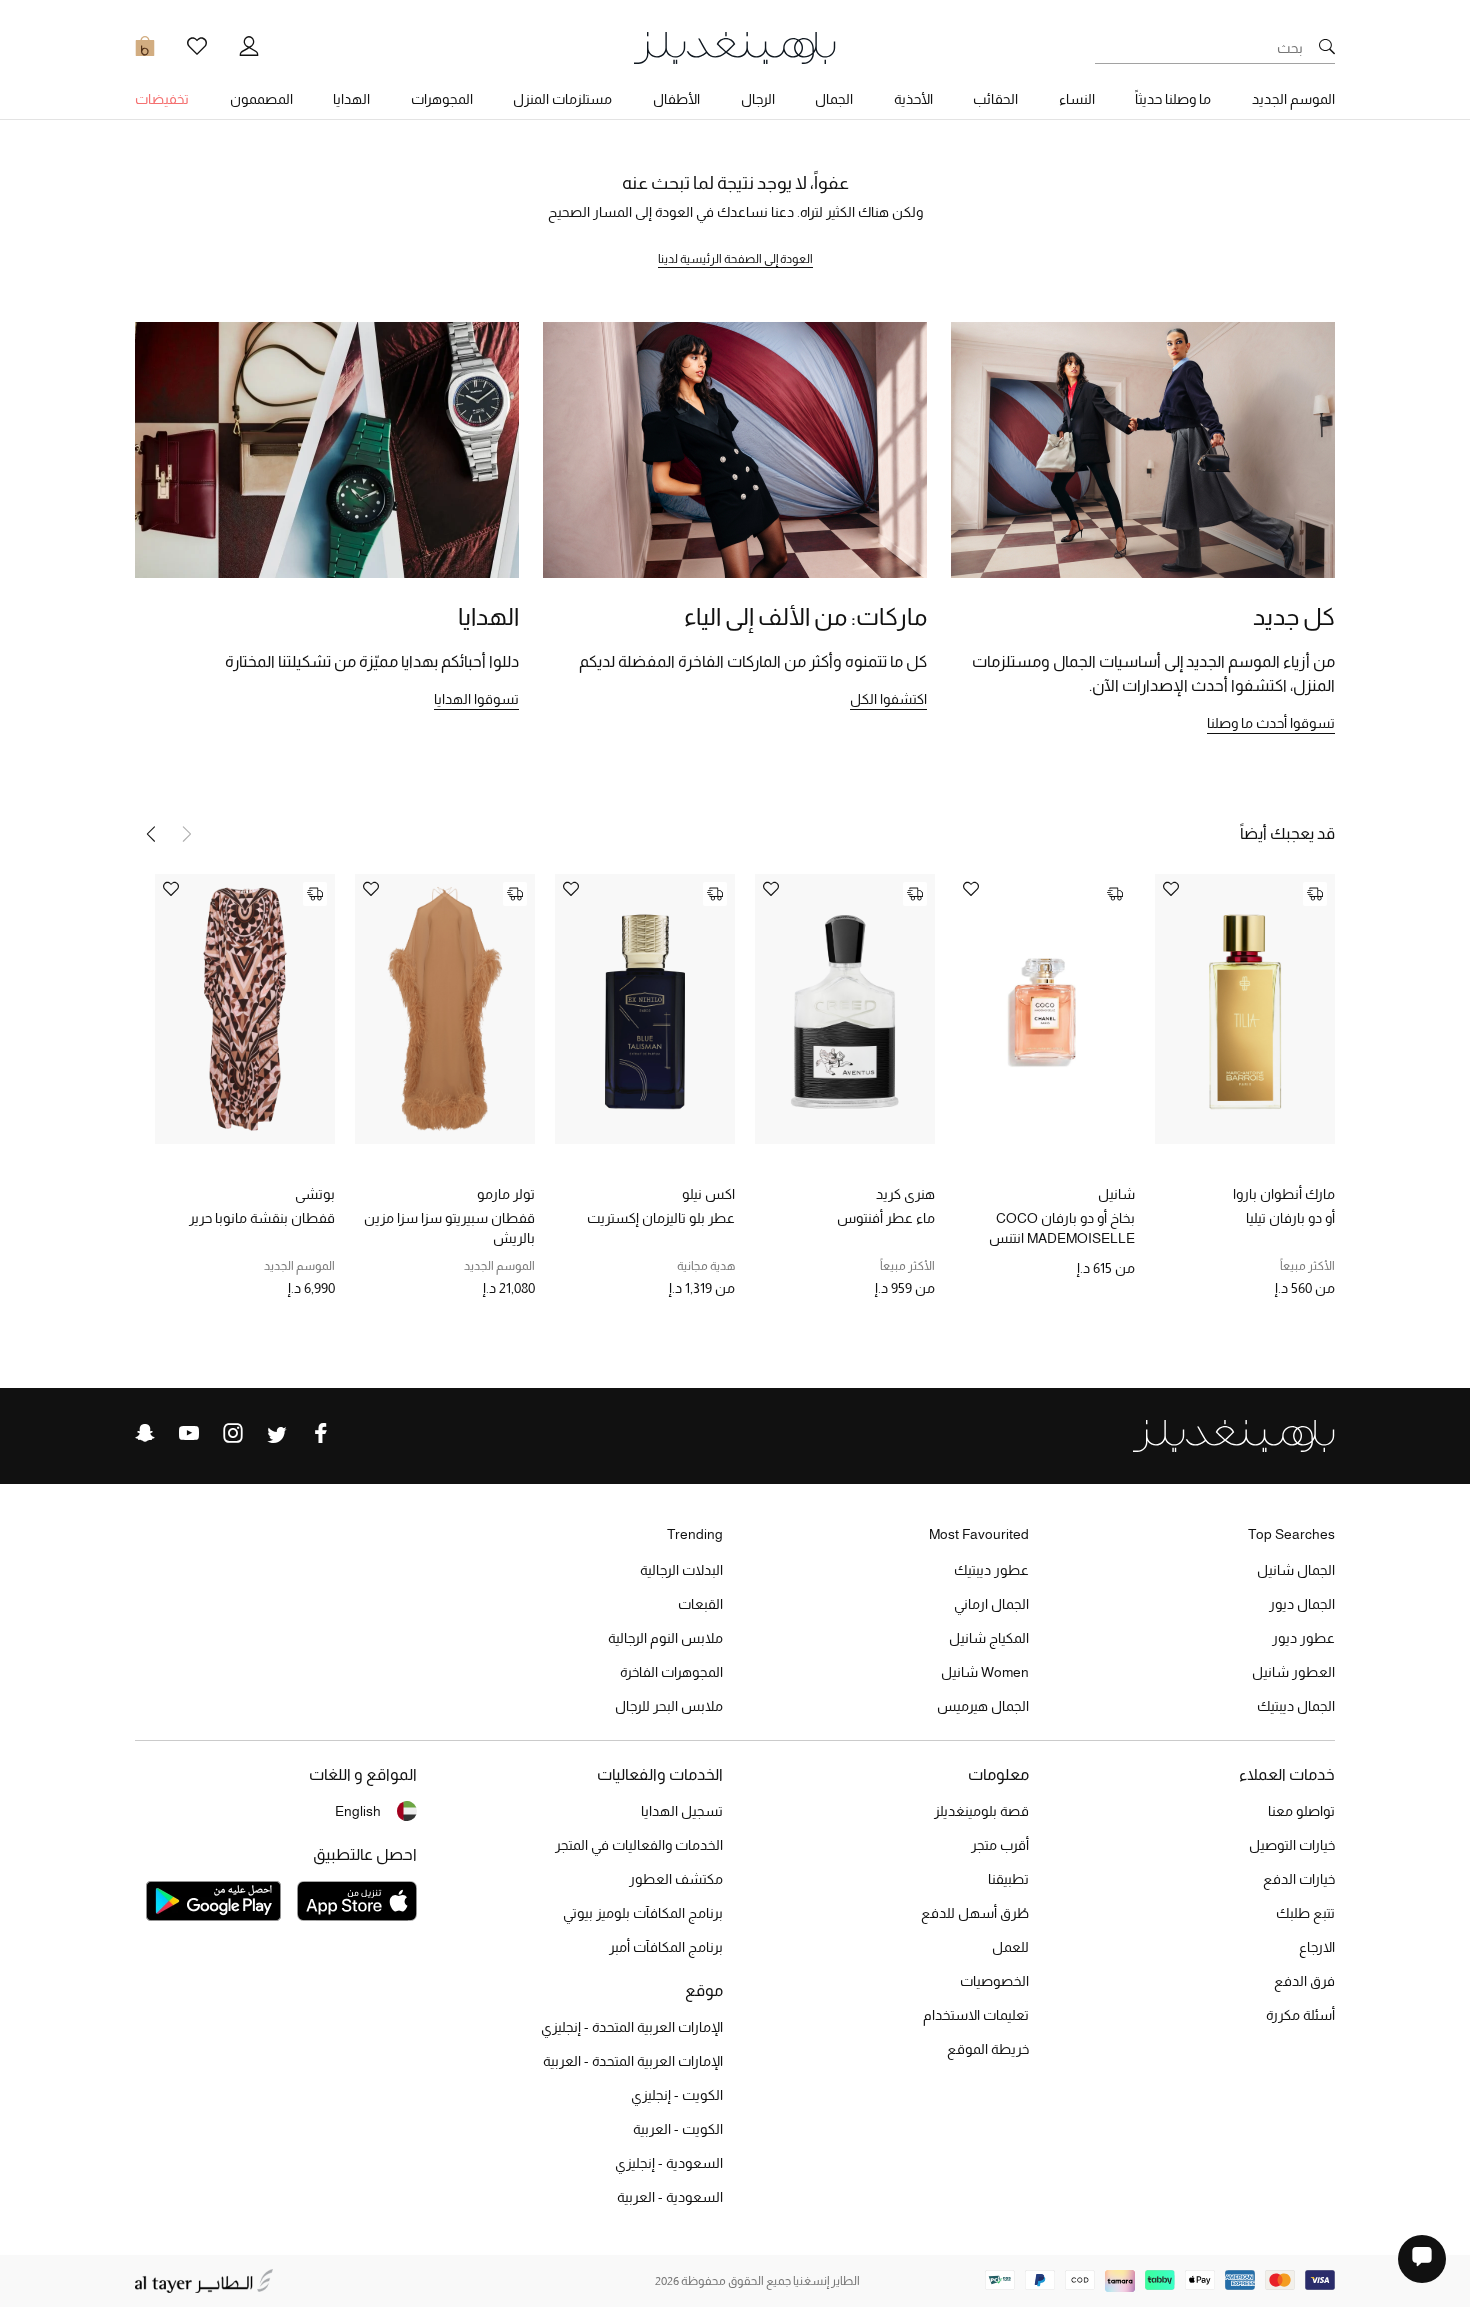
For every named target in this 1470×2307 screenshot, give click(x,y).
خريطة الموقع (988, 2049)
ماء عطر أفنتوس (886, 1218)
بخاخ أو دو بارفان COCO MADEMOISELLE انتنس (1062, 1228)
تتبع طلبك (1305, 1913)
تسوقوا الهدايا (476, 699)
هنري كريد (905, 1194)
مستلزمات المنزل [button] (562, 99)
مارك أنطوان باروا (1284, 1194)
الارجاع (1317, 1947)
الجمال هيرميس (983, 1706)
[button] (151, 834)
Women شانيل (985, 1672)
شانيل (1116, 1194)
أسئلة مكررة (1300, 2015)
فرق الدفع (1304, 1981)
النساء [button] (1077, 99)
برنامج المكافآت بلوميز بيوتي (643, 1913)
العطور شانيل (1293, 1672)
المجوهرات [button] (442, 99)
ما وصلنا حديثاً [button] (1173, 99)
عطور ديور (1303, 1638)
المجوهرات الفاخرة (671, 1672)
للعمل (1010, 1947)
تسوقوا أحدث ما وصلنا (1271, 723)
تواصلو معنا (1301, 1811)
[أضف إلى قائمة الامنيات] (1171, 890)
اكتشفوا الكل (888, 699)
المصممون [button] (261, 99)
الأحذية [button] (913, 99)
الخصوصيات (994, 1981)
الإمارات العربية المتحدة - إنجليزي (632, 2027)
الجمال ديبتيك (1296, 1706)
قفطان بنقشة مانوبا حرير (262, 1218)
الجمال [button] (834, 99)
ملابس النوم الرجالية (665, 1638)
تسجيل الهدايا (682, 1811)
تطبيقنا (1008, 1879)
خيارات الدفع (1299, 1879)
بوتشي (315, 1194)
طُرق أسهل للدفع (975, 1913)
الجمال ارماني (991, 1604)
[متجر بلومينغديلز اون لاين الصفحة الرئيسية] (735, 46)
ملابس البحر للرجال (669, 1706)
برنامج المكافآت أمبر (666, 1947)
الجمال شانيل (1296, 1570)
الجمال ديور (1302, 1604)
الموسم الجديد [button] (1293, 99)
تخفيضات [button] (162, 99)
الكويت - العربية (678, 2129)
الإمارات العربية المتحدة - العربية (633, 2061)
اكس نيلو (708, 1194)
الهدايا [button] (351, 99)
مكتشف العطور (676, 1879)
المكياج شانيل (989, 1638)
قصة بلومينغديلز (981, 1811)
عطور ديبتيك (991, 1570)
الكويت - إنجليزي (677, 2095)
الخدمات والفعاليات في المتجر (639, 1845)
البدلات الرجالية (681, 1570)
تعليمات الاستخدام (976, 2015)
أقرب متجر (1000, 1845)
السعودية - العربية (670, 2197)
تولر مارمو (506, 1194)
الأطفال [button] (676, 99)
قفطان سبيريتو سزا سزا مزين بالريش (449, 1228)
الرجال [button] (758, 99)
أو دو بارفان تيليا (1290, 1218)
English (358, 1811)
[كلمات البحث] (1327, 48)
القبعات (700, 1604)
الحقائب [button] (995, 99)
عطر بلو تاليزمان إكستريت (661, 1218)
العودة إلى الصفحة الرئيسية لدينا (735, 259)
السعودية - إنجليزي (669, 2163)
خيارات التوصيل (1292, 1845)
